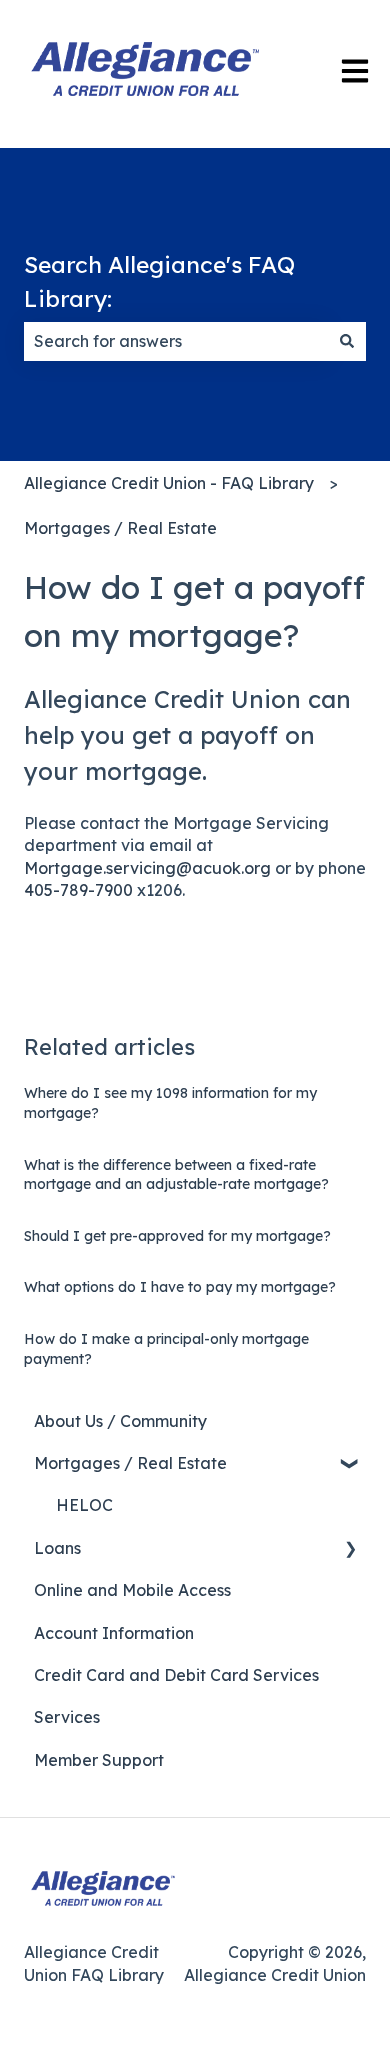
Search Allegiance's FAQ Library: (159, 282)
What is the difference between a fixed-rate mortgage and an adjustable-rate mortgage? (176, 1175)
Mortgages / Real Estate (120, 528)
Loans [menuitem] (57, 1548)
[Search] (347, 341)
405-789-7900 (78, 890)
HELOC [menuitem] (84, 1505)
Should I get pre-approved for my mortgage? (177, 1236)
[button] (350, 1464)
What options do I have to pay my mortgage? (180, 1287)
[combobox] (176, 341)
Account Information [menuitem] (114, 1633)
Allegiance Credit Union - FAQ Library (169, 483)
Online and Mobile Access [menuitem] (132, 1590)
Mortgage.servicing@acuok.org (147, 868)
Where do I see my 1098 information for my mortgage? (170, 1103)
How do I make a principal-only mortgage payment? (166, 1349)
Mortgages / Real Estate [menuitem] (130, 1463)
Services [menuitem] (67, 1717)
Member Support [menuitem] (99, 1760)
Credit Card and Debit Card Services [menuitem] (176, 1675)
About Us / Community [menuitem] (120, 1421)
